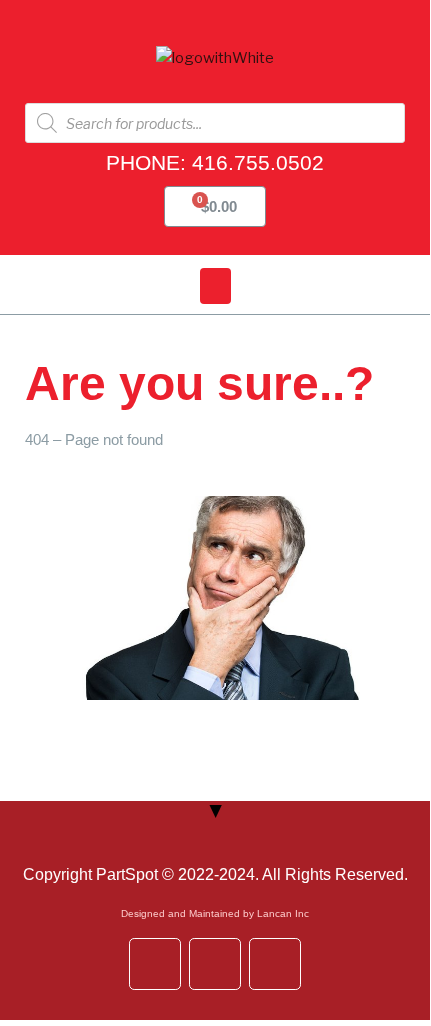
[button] (215, 286)
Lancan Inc (283, 913)
